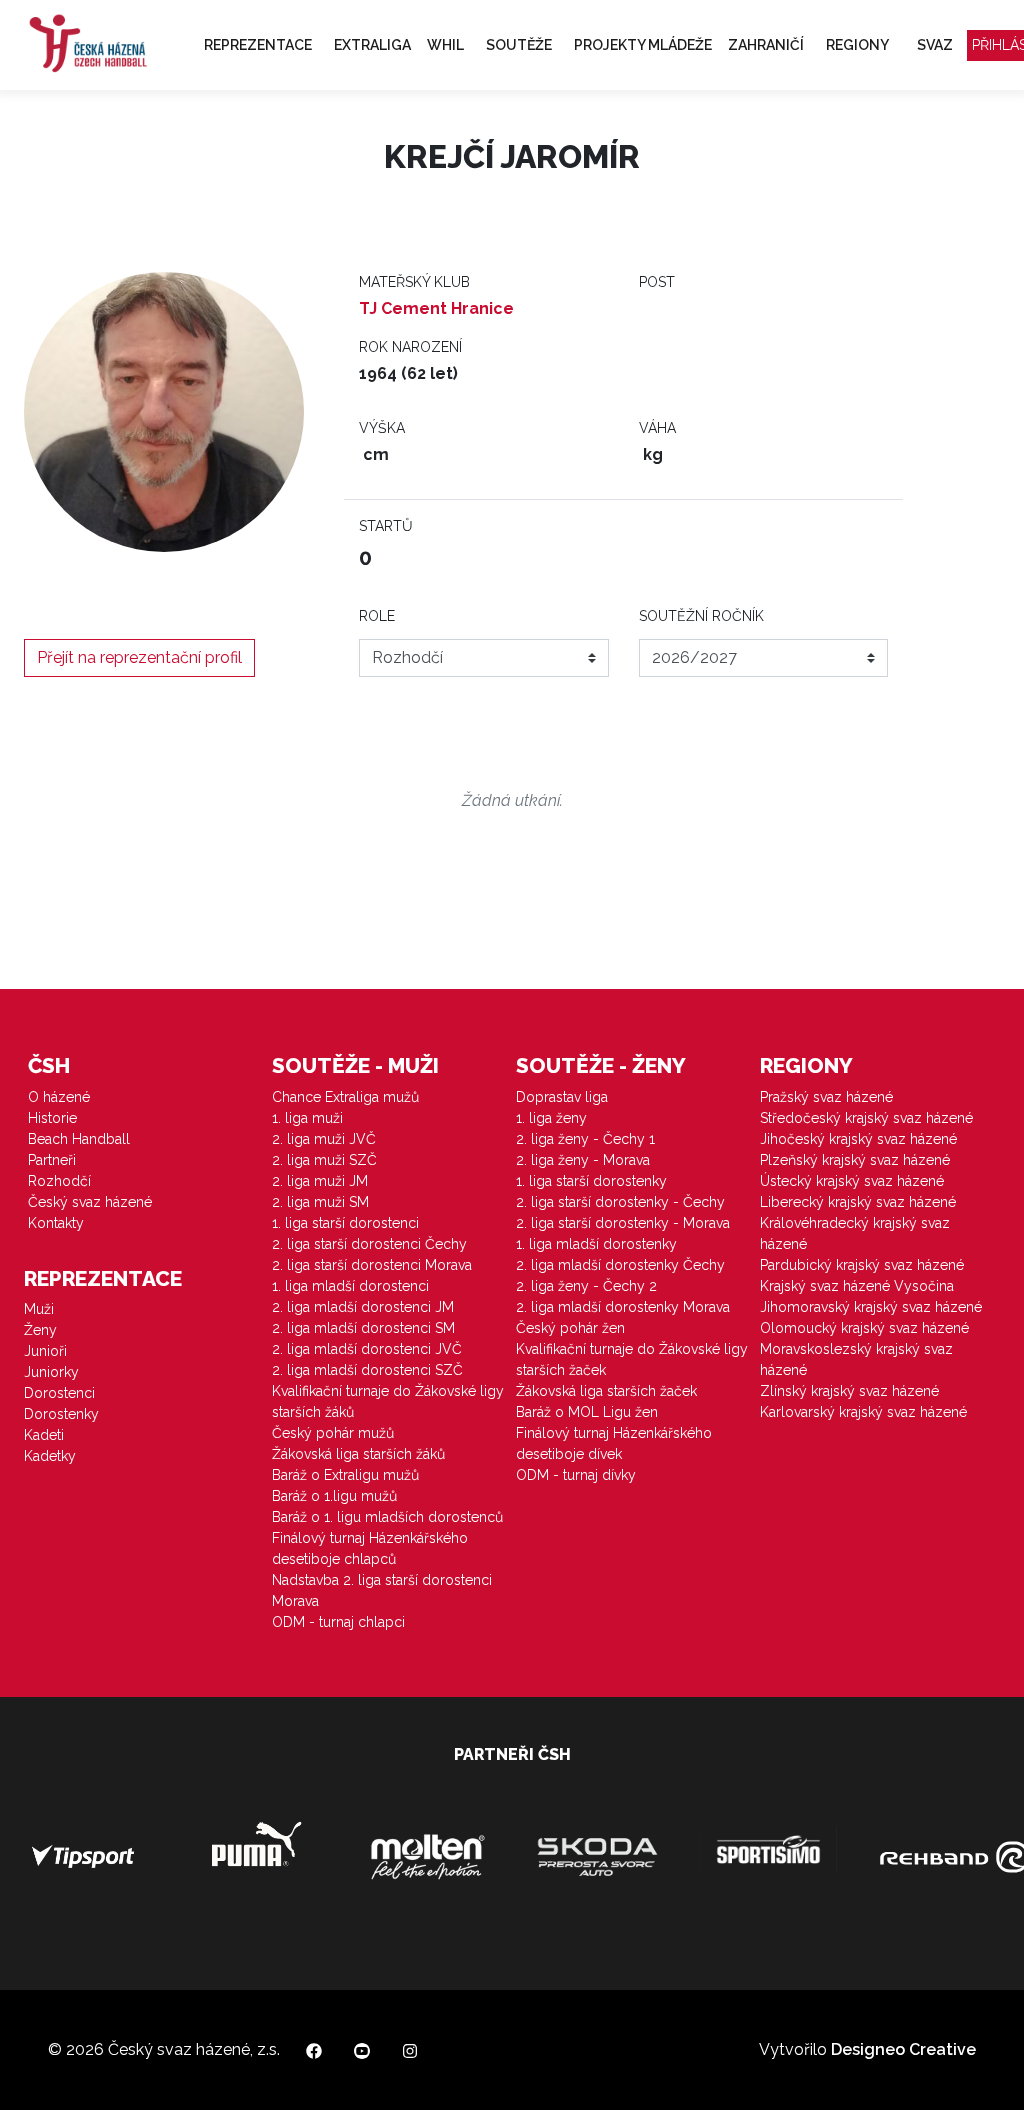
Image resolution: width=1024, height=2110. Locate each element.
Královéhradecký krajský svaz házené (855, 1233)
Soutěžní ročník (701, 616)
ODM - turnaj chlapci (338, 1622)
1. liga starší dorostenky (591, 1181)
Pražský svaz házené (826, 1097)
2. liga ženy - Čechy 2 (586, 1286)
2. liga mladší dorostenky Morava (623, 1307)
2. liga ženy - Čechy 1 (585, 1139)
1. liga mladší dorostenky (596, 1244)
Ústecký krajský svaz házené (852, 1181)
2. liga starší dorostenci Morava (372, 1265)
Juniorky (51, 1372)
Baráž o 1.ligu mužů (334, 1496)
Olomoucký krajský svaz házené (864, 1328)
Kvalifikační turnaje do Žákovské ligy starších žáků (388, 1401)
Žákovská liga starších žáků (358, 1454)
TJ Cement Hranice (436, 308)
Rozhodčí (59, 1181)
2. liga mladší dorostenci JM (363, 1307)
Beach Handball (79, 1139)
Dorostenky (61, 1414)
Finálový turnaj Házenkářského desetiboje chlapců (370, 1548)
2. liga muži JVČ (324, 1139)
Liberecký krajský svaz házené (858, 1202)
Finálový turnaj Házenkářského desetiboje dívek (614, 1443)
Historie (52, 1118)
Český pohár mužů (333, 1433)
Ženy (40, 1330)
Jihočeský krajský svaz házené (858, 1139)
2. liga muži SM (320, 1202)
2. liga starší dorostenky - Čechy (620, 1202)
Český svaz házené (90, 1202)
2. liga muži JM (320, 1181)
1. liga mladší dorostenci (350, 1286)
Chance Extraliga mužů (345, 1097)
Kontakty (56, 1223)
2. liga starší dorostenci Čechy (369, 1244)
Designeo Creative (903, 2049)
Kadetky (50, 1456)
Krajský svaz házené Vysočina (857, 1286)
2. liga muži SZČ (324, 1160)
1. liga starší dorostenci (345, 1223)
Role (377, 616)
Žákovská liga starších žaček (606, 1391)
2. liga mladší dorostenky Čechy (620, 1265)
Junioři (45, 1351)
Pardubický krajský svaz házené (862, 1265)
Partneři (52, 1160)
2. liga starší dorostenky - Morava (623, 1223)
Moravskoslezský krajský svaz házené (856, 1359)
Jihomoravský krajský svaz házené (871, 1307)
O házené (59, 1097)
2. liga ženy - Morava (583, 1160)
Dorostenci (59, 1393)
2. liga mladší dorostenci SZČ (367, 1370)
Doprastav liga (562, 1097)
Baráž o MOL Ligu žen (587, 1412)
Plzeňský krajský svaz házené (855, 1160)
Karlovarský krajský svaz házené (863, 1412)
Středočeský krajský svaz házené (866, 1118)
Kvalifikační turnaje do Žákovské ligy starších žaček (632, 1359)
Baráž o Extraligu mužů (345, 1475)
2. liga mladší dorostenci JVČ (367, 1349)
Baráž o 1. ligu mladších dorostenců (387, 1517)
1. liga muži (307, 1118)
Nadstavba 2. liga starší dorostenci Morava (382, 1590)
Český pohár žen (570, 1328)
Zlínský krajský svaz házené (849, 1391)
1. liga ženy (551, 1118)
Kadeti (44, 1435)
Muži (39, 1309)
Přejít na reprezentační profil (139, 657)
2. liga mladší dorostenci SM (363, 1328)
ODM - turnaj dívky (576, 1475)
